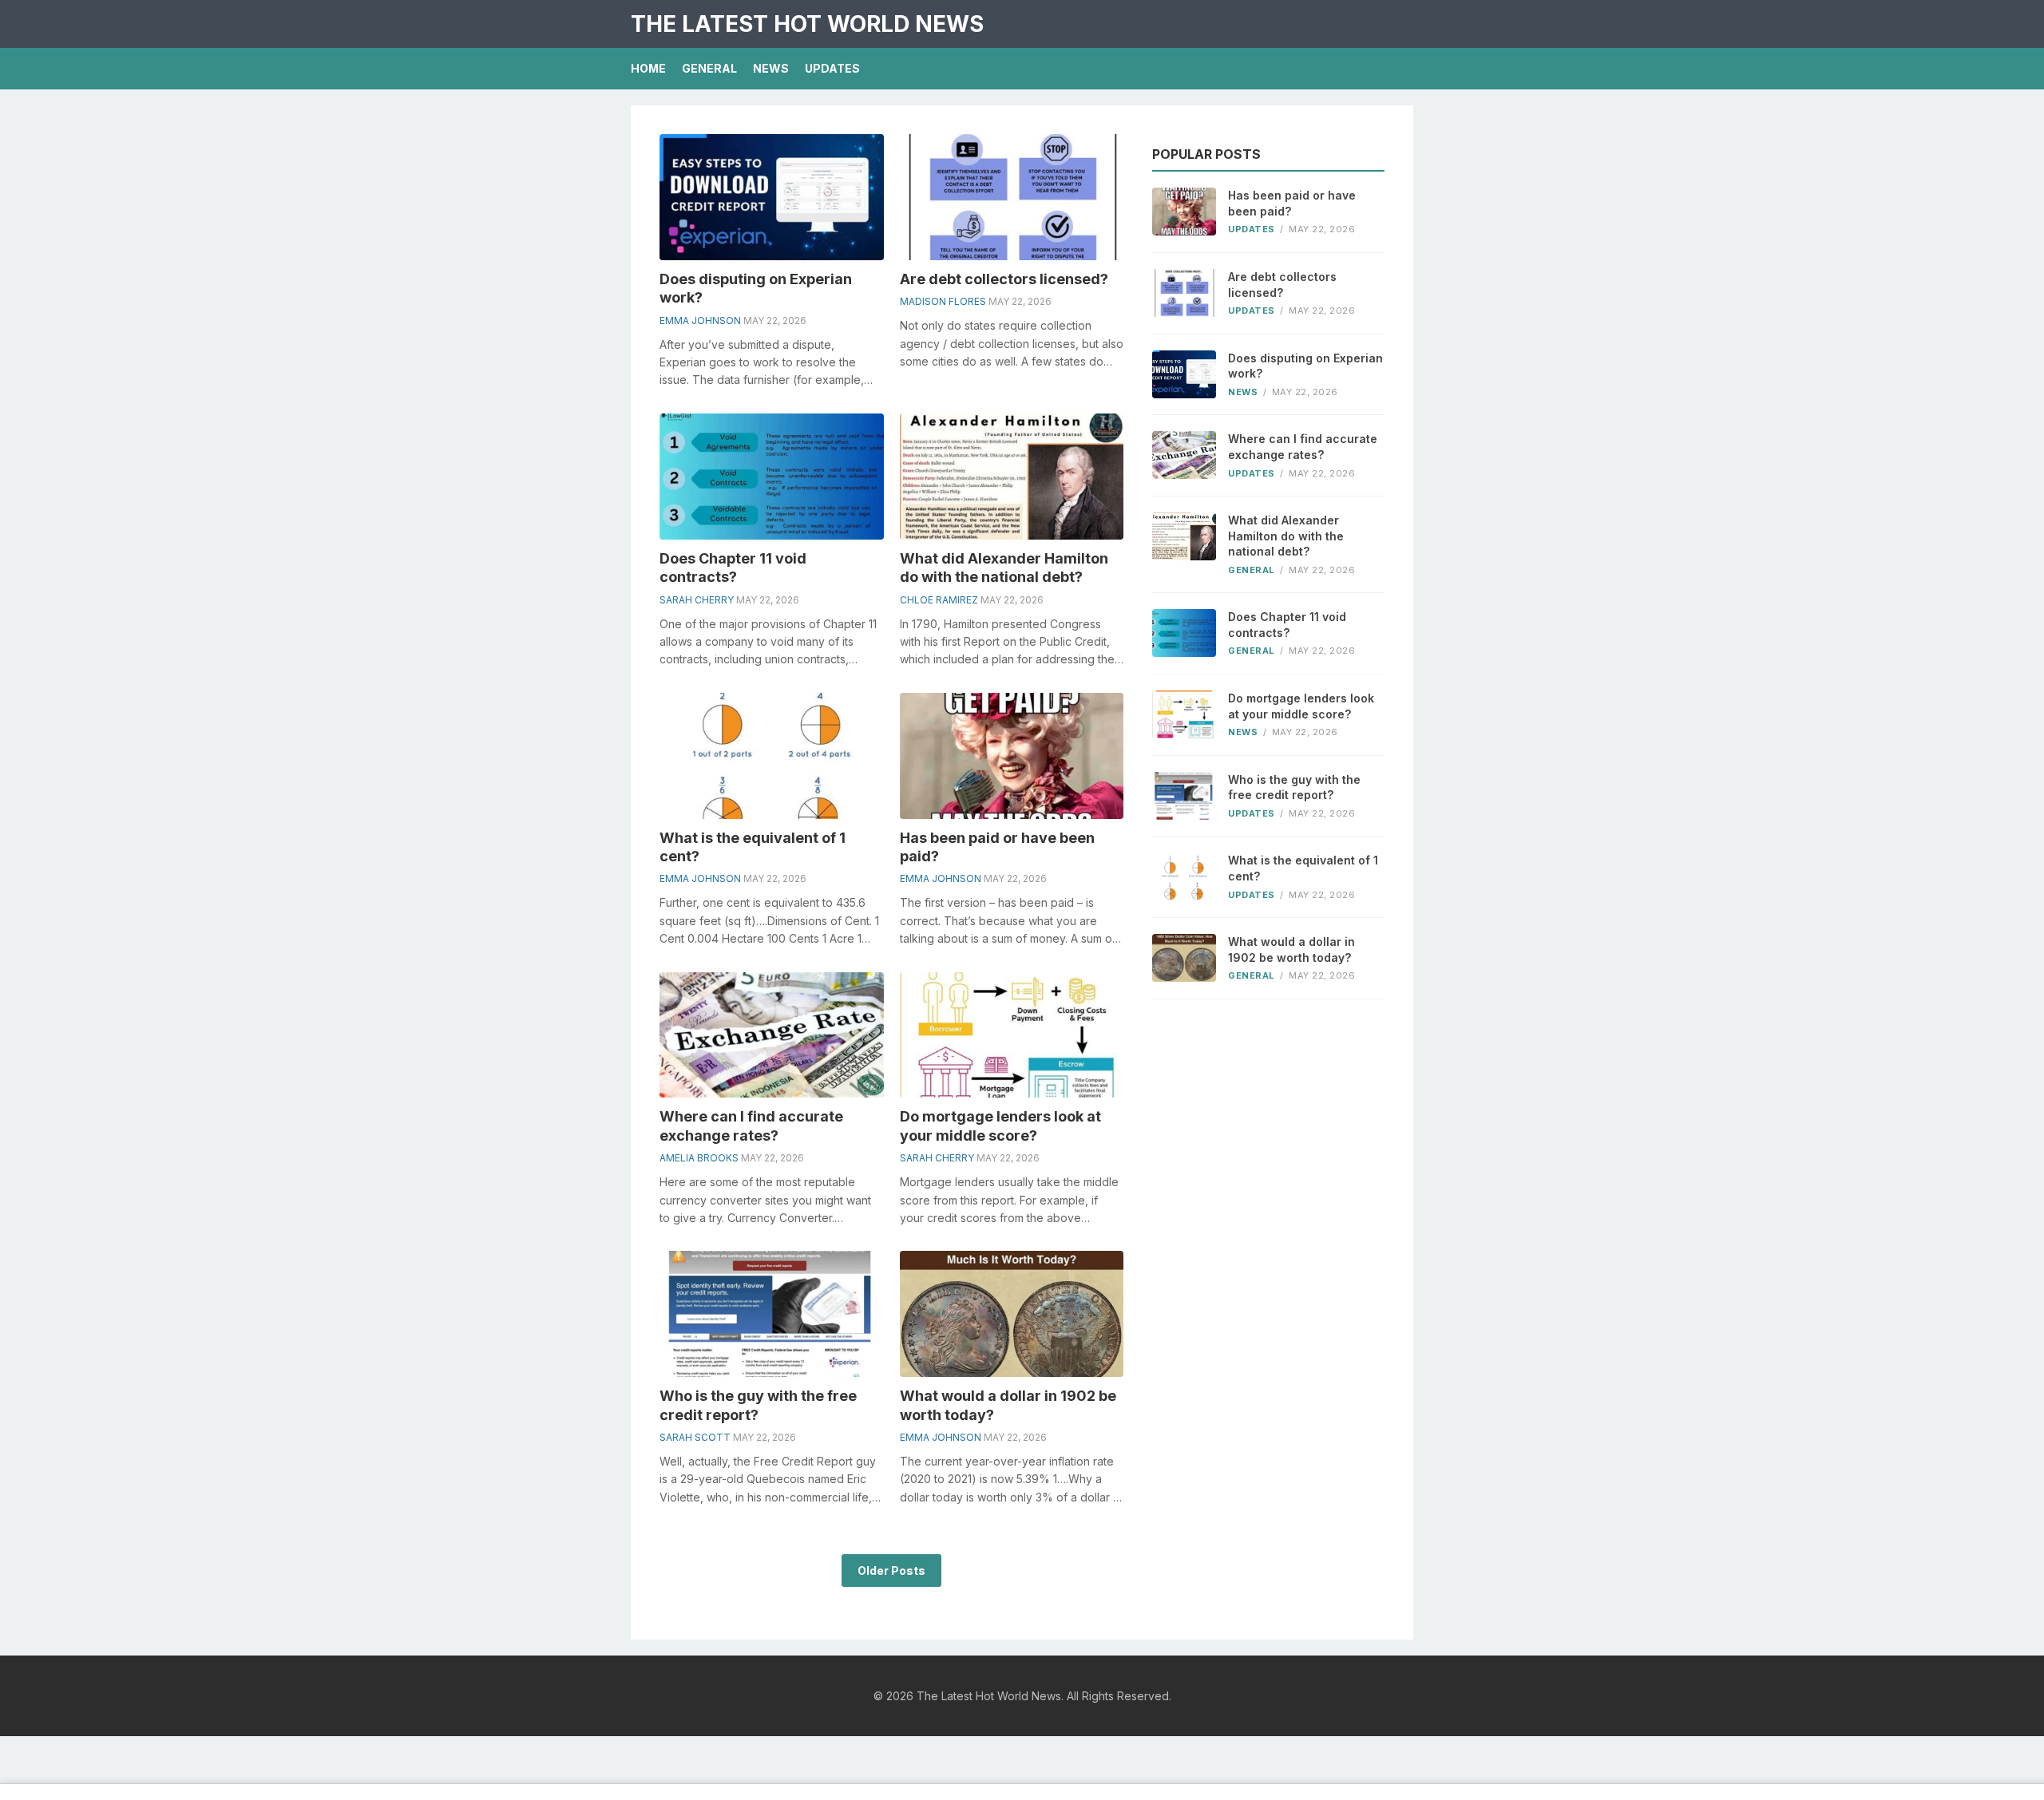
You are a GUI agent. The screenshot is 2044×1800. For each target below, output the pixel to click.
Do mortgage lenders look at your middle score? (1301, 706)
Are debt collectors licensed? (1004, 279)
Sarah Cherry (697, 600)
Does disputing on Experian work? (1305, 366)
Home (648, 68)
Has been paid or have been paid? (1292, 203)
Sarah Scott (695, 1437)
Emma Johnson (700, 320)
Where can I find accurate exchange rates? (1303, 447)
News (771, 68)
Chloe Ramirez (939, 600)
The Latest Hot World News (807, 24)
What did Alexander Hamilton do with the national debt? (1286, 536)
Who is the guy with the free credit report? (1294, 787)
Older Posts (891, 1571)
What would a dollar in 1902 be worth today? (1291, 949)
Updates (832, 68)
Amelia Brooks (699, 1158)
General (709, 68)
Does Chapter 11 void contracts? (1287, 625)
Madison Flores (943, 301)
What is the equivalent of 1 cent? (1303, 868)
